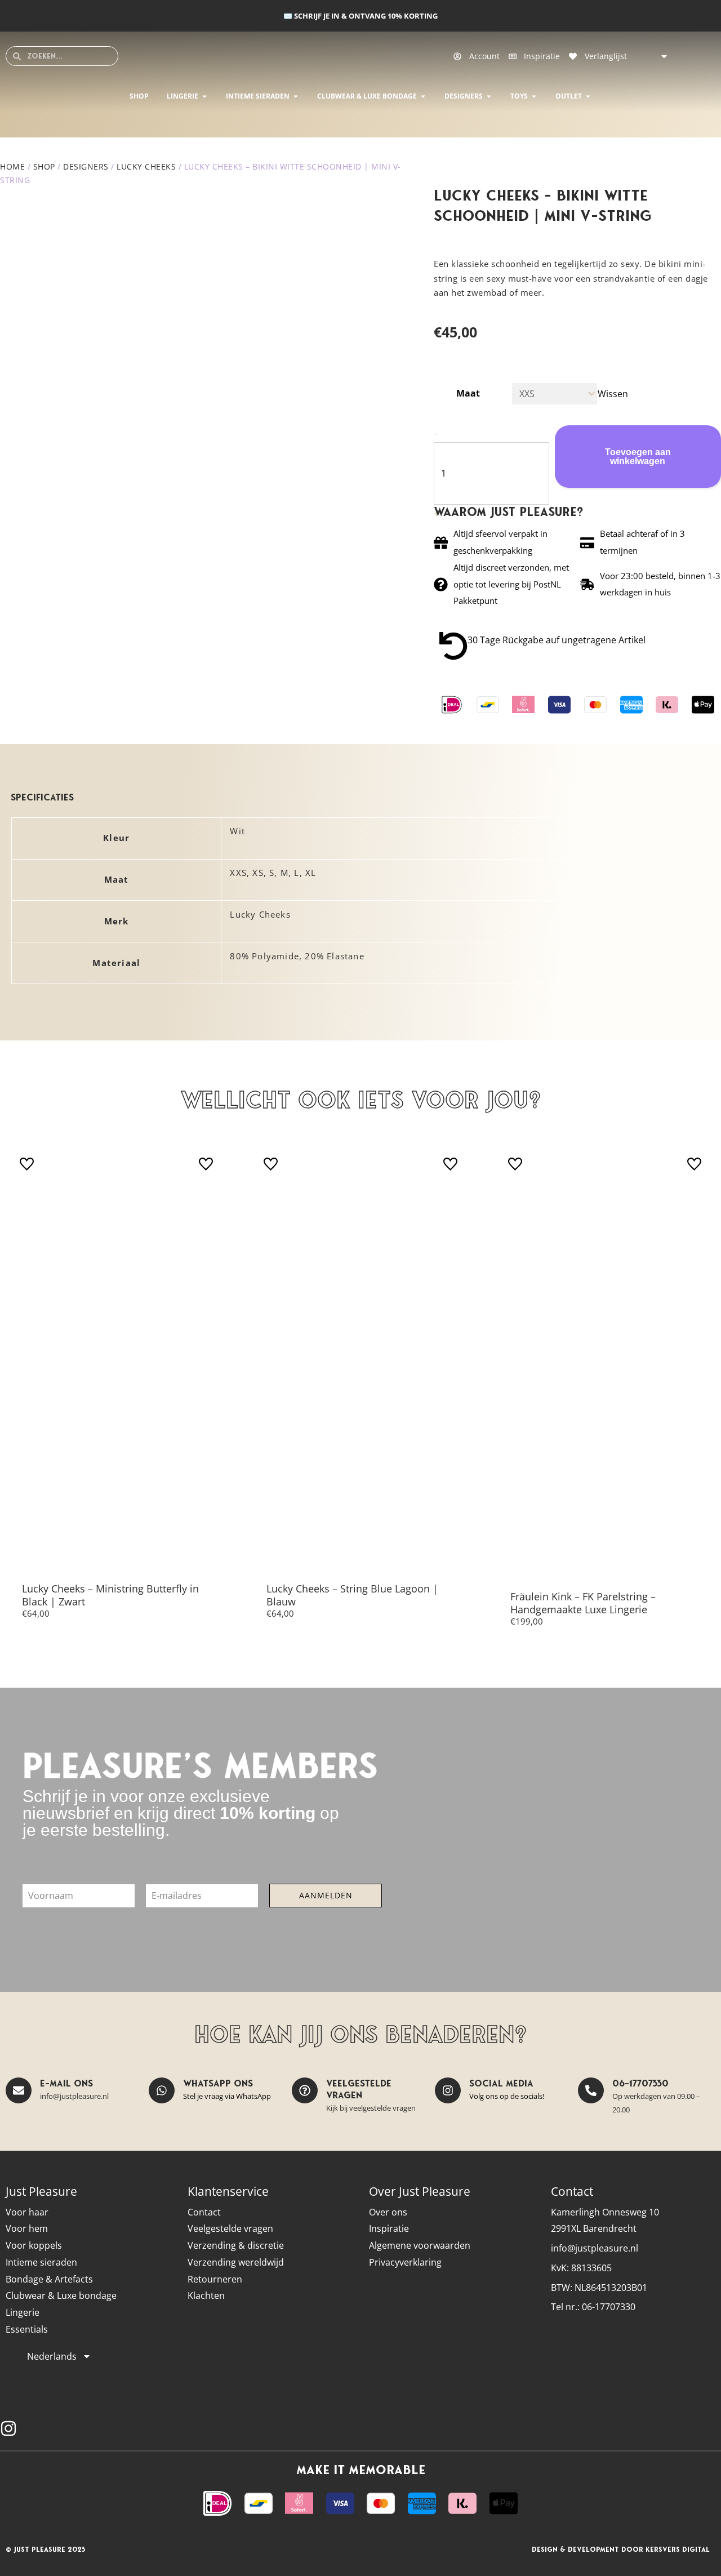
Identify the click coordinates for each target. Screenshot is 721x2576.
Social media (501, 2083)
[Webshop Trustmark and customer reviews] (696, 2429)
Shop (44, 166)
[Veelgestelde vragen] (305, 2090)
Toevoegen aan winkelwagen (638, 457)
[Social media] (448, 2090)
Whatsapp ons (218, 2083)
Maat (468, 393)
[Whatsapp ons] (162, 2090)
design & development (575, 2549)
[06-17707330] (591, 2090)
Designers (86, 166)
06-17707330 (640, 2083)
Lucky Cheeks (146, 166)
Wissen (613, 394)
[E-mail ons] (19, 2090)
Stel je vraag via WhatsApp (227, 2096)
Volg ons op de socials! (507, 2096)
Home (12, 166)
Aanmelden (326, 1895)
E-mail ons (66, 2083)
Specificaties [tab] (42, 797)
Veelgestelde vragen (359, 2089)
